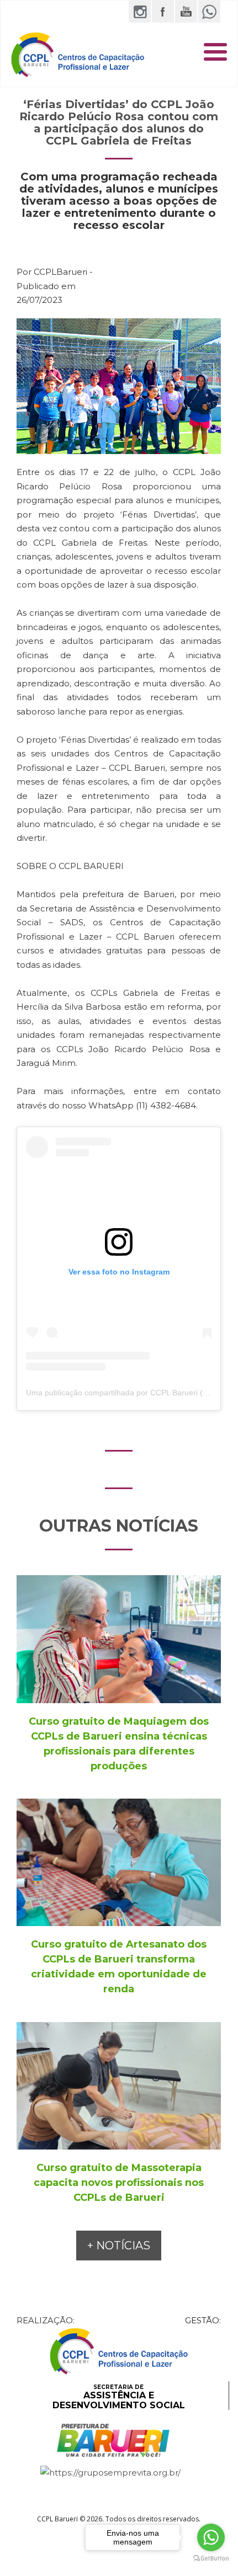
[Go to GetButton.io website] (211, 2559)
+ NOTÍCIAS (119, 2246)
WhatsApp (209, 12)
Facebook (163, 12)
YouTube (186, 12)
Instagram (140, 12)
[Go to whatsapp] (211, 2537)
